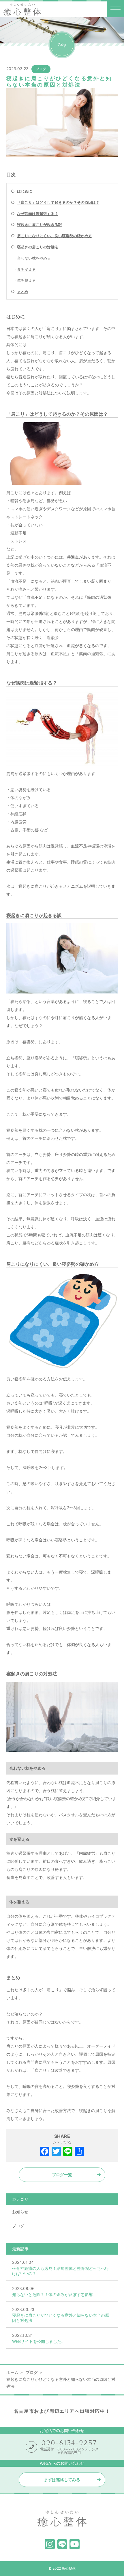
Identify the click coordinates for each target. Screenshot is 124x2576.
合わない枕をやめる (34, 258)
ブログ (41, 69)
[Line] (68, 2152)
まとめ (23, 291)
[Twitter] (56, 2152)
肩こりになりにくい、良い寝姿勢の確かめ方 (55, 236)
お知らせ (20, 2212)
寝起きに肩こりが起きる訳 (40, 225)
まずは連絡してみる (62, 2480)
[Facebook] (45, 2152)
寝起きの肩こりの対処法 (38, 247)
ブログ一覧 (62, 2175)
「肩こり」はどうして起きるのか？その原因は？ (58, 202)
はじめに (25, 191)
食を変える (26, 269)
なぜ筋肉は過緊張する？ (38, 214)
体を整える (26, 280)
